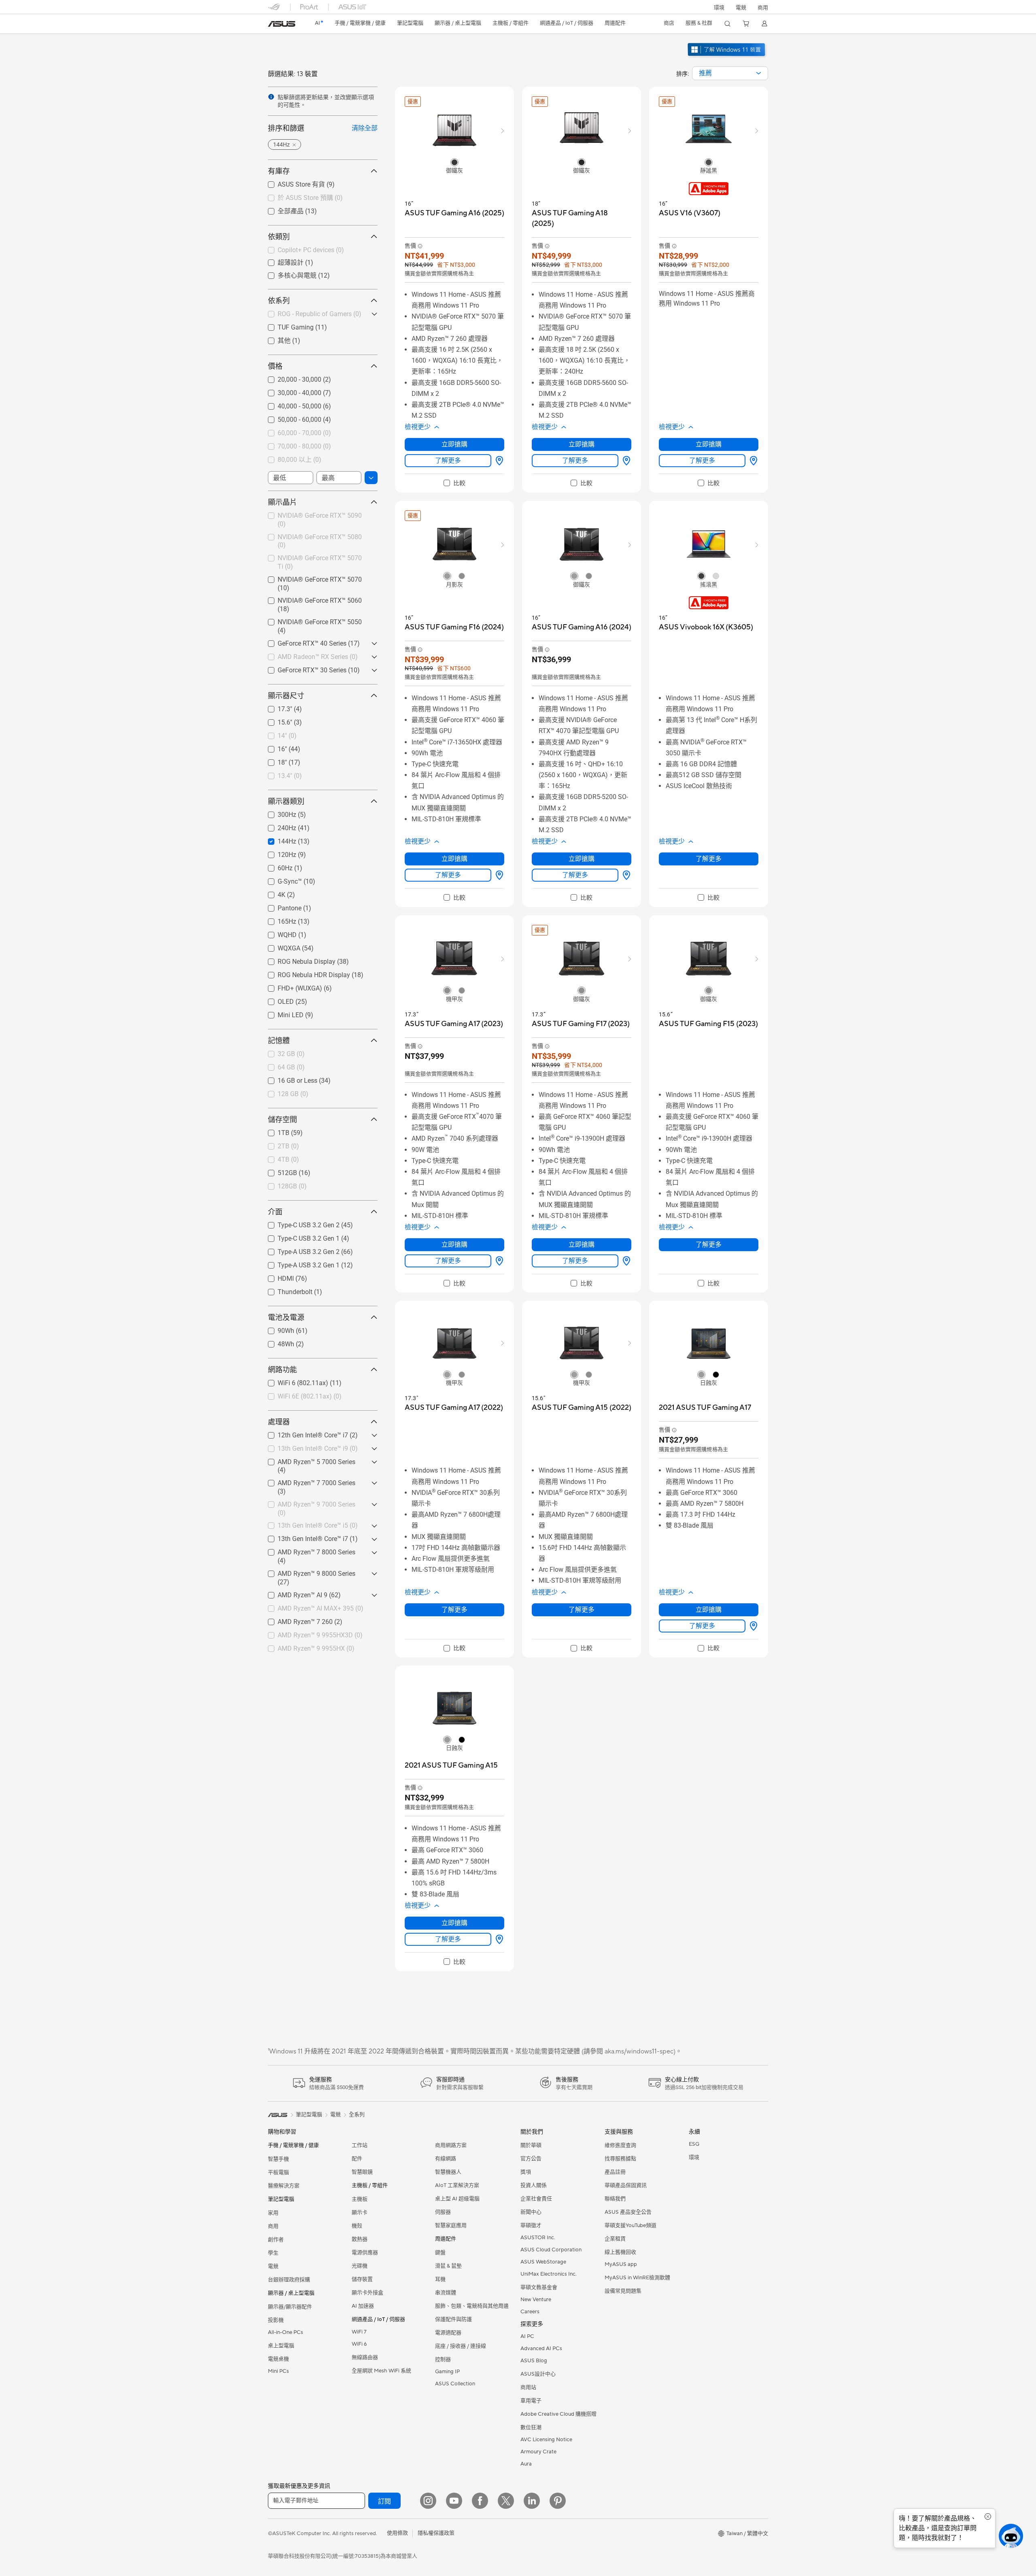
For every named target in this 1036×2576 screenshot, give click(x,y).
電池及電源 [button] (286, 1317)
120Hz (277, 853)
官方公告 (531, 2159)
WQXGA (279, 946)
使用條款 (397, 2533)
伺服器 (443, 2212)
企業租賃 (615, 2239)
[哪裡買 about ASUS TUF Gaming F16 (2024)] (498, 875)
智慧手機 (278, 2159)
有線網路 (446, 2159)
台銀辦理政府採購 (289, 2280)
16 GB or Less (288, 1079)
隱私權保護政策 (436, 2533)
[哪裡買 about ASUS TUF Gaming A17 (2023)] (498, 1261)
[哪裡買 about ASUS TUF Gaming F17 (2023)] (625, 1261)
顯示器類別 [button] (286, 801)
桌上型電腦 (281, 2346)
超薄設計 (281, 262)
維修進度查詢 (620, 2145)
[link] (282, 24)
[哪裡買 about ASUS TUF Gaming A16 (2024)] (625, 875)
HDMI (276, 1276)
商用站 (528, 2387)
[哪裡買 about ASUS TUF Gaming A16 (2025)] (498, 461)
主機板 (360, 2199)
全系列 (357, 2115)
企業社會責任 (536, 2199)
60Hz (275, 866)
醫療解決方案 (284, 2186)
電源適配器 (448, 2333)
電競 (273, 2266)
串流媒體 (446, 2293)
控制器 (443, 2359)
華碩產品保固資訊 (626, 2185)
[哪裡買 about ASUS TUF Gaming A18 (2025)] (625, 461)
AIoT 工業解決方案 (457, 2185)
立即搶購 (454, 444)
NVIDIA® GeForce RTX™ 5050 (310, 620)
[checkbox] (454, 483)
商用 (273, 2226)
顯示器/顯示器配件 (290, 2307)
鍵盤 (440, 2253)
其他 (274, 340)
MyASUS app (621, 2264)
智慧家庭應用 (451, 2225)
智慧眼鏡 (362, 2172)
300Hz (277, 813)
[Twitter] (506, 2501)
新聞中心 (531, 2212)
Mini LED (281, 1013)
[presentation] (759, 73)
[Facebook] (480, 2501)
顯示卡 (360, 2213)
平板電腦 (278, 2172)
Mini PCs (278, 2371)
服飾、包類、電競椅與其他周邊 (472, 2306)
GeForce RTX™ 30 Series (302, 668)
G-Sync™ (280, 879)
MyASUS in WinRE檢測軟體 (637, 2278)
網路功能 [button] (282, 1370)
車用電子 (531, 2401)
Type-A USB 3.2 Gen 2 (299, 1250)
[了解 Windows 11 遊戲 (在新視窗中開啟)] (727, 57)
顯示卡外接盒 (367, 2293)
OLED (276, 1000)
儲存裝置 (362, 2279)
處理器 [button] (279, 1422)
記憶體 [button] (279, 1040)
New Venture (536, 2300)
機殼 (357, 2226)
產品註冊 (615, 2172)
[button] (741, 7)
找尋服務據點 (620, 2159)
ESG (694, 2144)
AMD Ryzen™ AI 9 (293, 1593)
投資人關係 (534, 2185)
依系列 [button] (279, 301)
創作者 (276, 2240)
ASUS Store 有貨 (292, 184)
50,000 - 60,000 (290, 418)
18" (273, 760)
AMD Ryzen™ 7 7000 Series (307, 1481)
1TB (274, 1131)
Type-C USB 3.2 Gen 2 (299, 1223)
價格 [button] (275, 366)
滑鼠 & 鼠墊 (448, 2266)
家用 (273, 2213)
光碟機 (360, 2266)
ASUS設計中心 (538, 2374)
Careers (530, 2312)
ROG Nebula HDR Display (304, 973)
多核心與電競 (287, 275)
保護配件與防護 (453, 2319)
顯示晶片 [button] (282, 502)
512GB (278, 1171)
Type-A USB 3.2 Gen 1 (299, 1263)
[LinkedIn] (532, 2501)
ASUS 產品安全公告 (628, 2212)
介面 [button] (275, 1212)
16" (273, 747)
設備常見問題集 (623, 2291)
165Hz (277, 919)
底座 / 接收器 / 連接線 (461, 2346)
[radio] (454, 162)
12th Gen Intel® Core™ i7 (303, 1433)
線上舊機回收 (620, 2252)
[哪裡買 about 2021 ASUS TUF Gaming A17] (752, 1626)
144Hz (277, 839)
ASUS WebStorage (543, 2262)
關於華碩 (531, 2145)
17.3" (275, 707)
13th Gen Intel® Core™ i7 (303, 1537)
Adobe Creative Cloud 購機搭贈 (558, 2414)
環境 (719, 8)
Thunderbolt (285, 1290)
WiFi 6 (359, 2344)
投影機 (276, 2320)
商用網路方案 (451, 2145)
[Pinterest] (558, 2501)
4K (272, 893)
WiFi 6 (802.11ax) (293, 1381)
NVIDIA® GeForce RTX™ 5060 (310, 599)
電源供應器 (365, 2253)
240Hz (277, 826)
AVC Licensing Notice (546, 2440)
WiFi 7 (359, 2332)
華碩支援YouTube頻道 (631, 2225)
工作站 (360, 2145)
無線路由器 (365, 2357)
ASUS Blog (534, 2361)
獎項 (526, 2172)
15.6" (275, 720)
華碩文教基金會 (539, 2287)
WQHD (277, 933)
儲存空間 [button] (282, 1119)
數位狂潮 (531, 2427)
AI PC (527, 2336)
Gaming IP (447, 2372)
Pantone (280, 906)
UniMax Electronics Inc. (549, 2274)
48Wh (276, 1342)
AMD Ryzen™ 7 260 (295, 1620)
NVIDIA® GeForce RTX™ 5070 (310, 577)
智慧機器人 (448, 2172)
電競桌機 (278, 2359)
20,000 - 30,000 (290, 377)
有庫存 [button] (279, 171)
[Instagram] (428, 2501)
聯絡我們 (615, 2199)
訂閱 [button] (384, 2502)
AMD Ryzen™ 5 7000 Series (307, 1460)
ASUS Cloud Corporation (551, 2250)
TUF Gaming (286, 325)
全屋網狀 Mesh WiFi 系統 (381, 2371)
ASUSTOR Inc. (538, 2238)
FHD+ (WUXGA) (290, 986)
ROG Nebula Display (297, 960)
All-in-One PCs (286, 2332)
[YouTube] (454, 2501)
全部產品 (281, 211)
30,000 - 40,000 (290, 391)
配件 (357, 2159)
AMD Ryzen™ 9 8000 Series (307, 1572)
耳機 (440, 2279)
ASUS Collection (455, 2384)
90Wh (276, 1329)
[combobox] (730, 73)
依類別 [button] (279, 237)
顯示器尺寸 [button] (286, 696)
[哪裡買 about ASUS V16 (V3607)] (752, 461)
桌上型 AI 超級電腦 (457, 2199)
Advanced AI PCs (541, 2349)
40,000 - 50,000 (290, 404)
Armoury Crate (538, 2452)
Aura (526, 2464)
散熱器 (360, 2239)
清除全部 (365, 128)
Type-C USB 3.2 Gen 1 (299, 1236)
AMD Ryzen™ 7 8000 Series (307, 1550)
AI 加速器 (363, 2306)
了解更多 (448, 460)
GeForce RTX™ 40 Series (302, 641)
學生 (273, 2253)
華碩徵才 (531, 2225)
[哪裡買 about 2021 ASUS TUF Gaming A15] (498, 1939)
